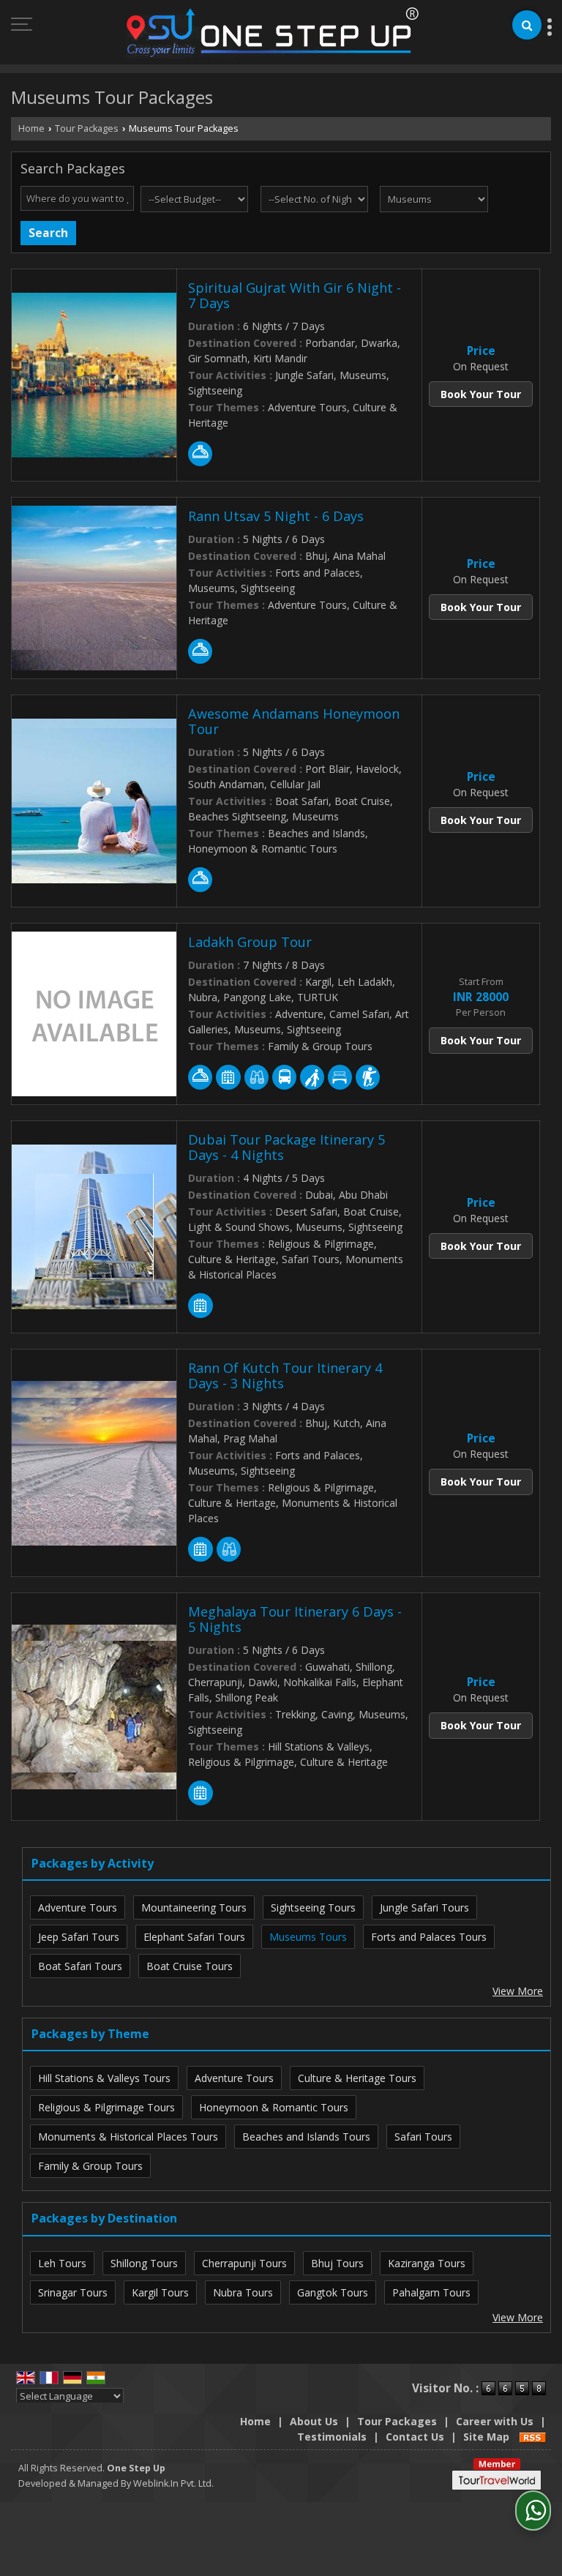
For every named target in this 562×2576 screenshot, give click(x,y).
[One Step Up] (273, 34)
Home (31, 128)
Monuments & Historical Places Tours (128, 2137)
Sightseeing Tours (313, 1907)
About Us (314, 2421)
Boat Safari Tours (80, 1966)
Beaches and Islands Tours (306, 2137)
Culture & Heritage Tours (357, 2078)
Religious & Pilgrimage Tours (106, 2107)
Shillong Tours (144, 2263)
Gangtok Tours (333, 2292)
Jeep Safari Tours (79, 1937)
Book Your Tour (481, 394)
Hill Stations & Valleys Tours (104, 2078)
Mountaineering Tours (194, 1907)
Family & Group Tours (90, 2166)
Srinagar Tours (73, 2292)
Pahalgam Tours (431, 2292)
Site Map (486, 2437)
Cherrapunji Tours (244, 2263)
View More (518, 1991)
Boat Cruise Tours (190, 1966)
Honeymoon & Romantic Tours (274, 2107)
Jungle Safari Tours (424, 1907)
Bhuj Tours (337, 2263)
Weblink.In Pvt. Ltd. (173, 2483)
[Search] (527, 25)
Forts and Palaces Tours (429, 1937)
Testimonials (332, 2437)
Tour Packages (87, 128)
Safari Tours (423, 2137)
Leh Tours (62, 2263)
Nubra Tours (243, 2292)
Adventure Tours (78, 1907)
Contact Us (415, 2437)
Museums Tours (308, 1937)
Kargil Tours (160, 2292)
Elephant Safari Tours (194, 1937)
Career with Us (495, 2421)
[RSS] (533, 2437)
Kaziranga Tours (427, 2263)
